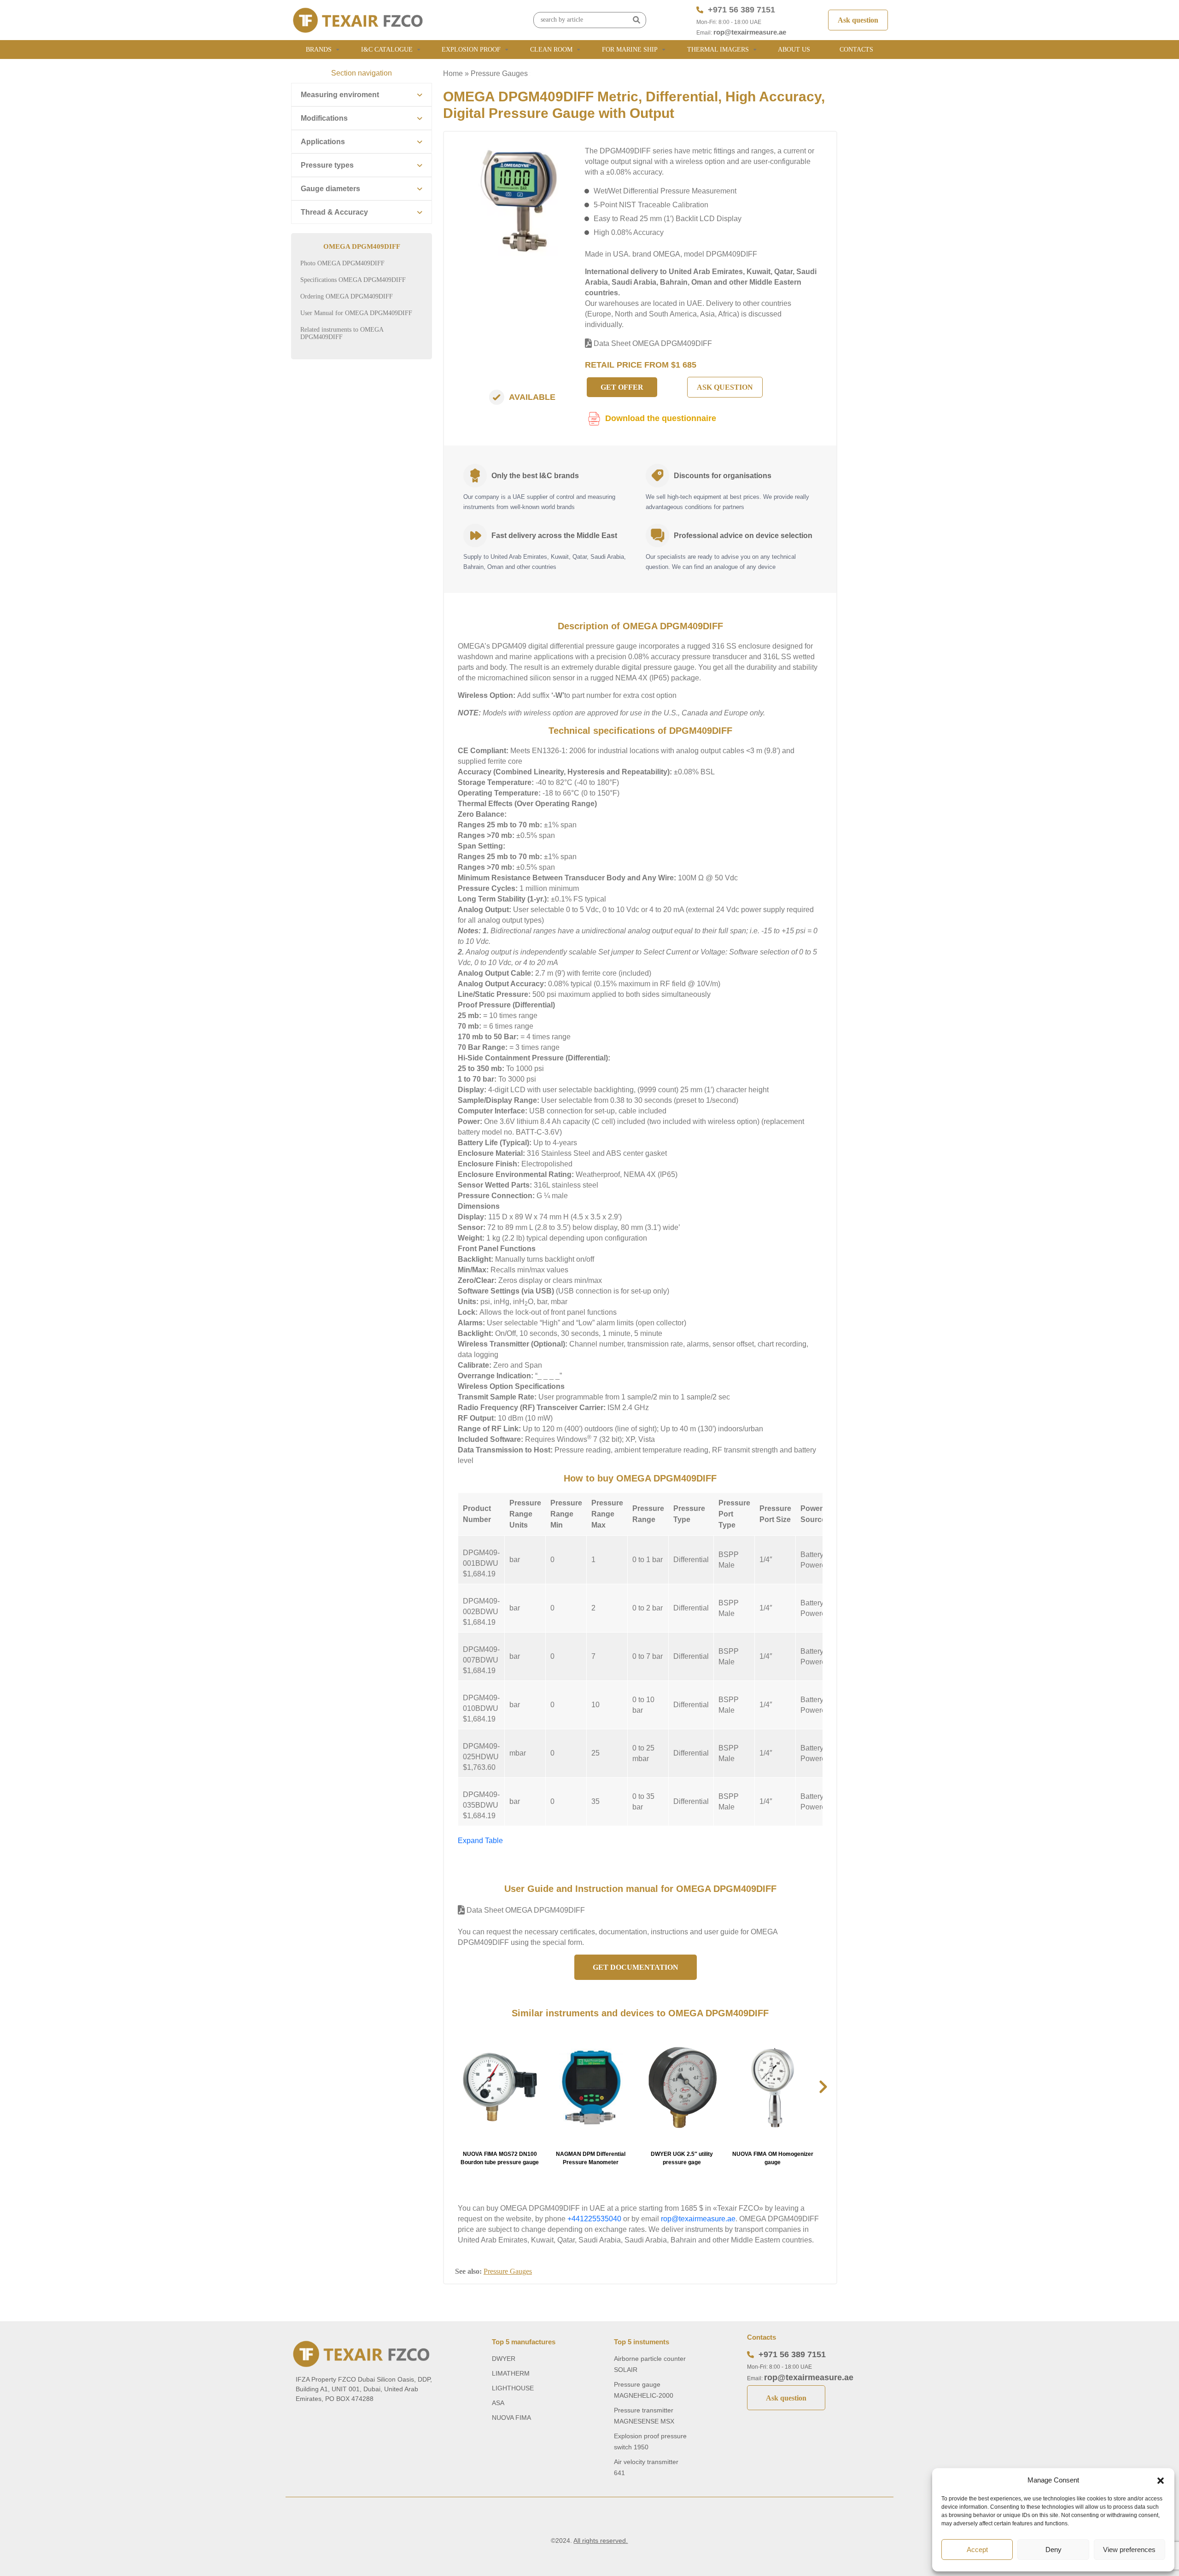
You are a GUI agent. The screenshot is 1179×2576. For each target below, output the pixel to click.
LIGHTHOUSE (513, 2388)
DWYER (504, 2359)
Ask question (858, 20)
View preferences (1129, 2550)
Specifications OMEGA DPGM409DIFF (353, 280)
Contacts (856, 50)
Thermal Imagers (718, 50)
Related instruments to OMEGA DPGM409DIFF (342, 333)
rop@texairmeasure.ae (750, 32)
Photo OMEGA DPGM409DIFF (342, 263)
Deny (1054, 2550)
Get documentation (636, 1967)
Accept (977, 2550)
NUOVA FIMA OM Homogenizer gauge (773, 2158)
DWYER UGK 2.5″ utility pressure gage (682, 2158)
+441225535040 (594, 2219)
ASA (498, 2403)
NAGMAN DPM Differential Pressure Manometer (591, 2158)
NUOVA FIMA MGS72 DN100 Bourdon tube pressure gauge (500, 2158)
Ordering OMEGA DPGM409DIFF (347, 296)
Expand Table (480, 1841)
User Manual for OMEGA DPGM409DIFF (356, 313)
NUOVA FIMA (511, 2418)
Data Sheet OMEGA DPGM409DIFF (652, 343)
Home (453, 73)
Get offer (622, 387)
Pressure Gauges (499, 73)
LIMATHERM (511, 2373)
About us (794, 50)
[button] (1161, 2480)
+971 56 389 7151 (741, 10)
